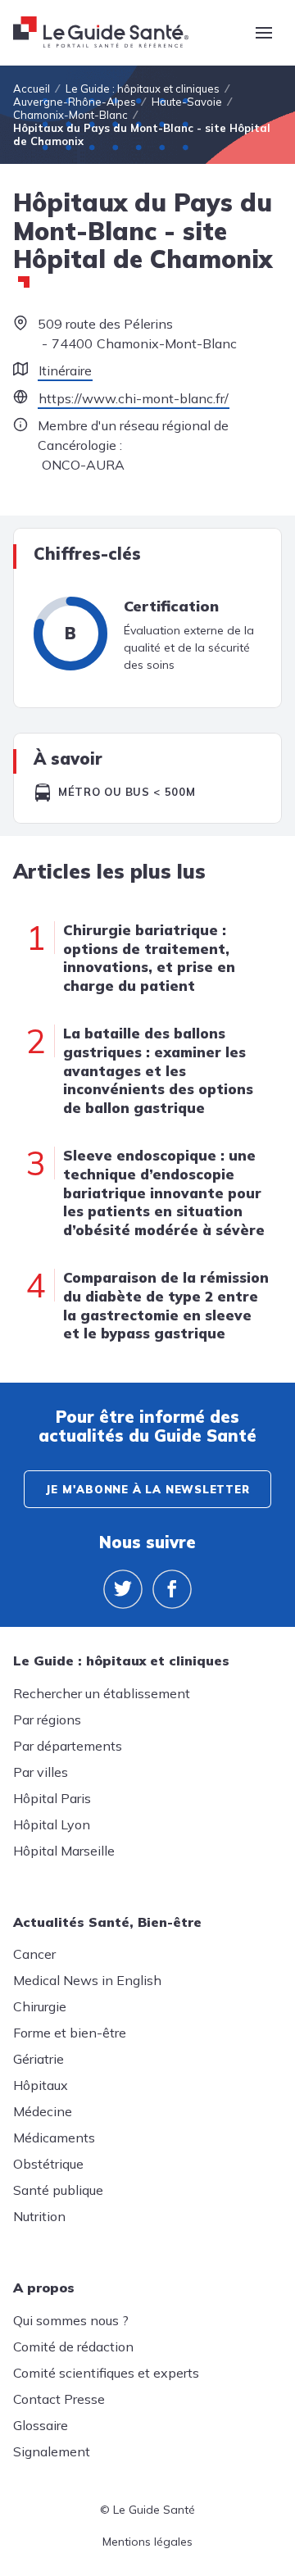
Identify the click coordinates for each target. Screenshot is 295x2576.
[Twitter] (123, 1589)
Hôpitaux (41, 2085)
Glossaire (41, 2425)
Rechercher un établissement (102, 1693)
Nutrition (39, 2216)
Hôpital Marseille (64, 1851)
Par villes (41, 1772)
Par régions (47, 1720)
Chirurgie (40, 2006)
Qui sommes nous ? (71, 2320)
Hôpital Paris (52, 1798)
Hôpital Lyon (52, 1824)
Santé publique (58, 2190)
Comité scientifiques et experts (106, 2373)
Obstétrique (48, 2164)
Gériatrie (39, 2059)
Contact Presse (59, 2399)
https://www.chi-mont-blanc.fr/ (134, 398)
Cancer (34, 1954)
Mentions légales (147, 2542)
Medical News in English (87, 1980)
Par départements (68, 1746)
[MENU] (264, 33)
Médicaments (54, 2138)
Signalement (52, 2451)
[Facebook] (172, 1589)
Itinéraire (65, 370)
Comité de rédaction (73, 2347)
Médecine (43, 2111)
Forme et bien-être (70, 2033)
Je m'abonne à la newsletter (147, 1489)
